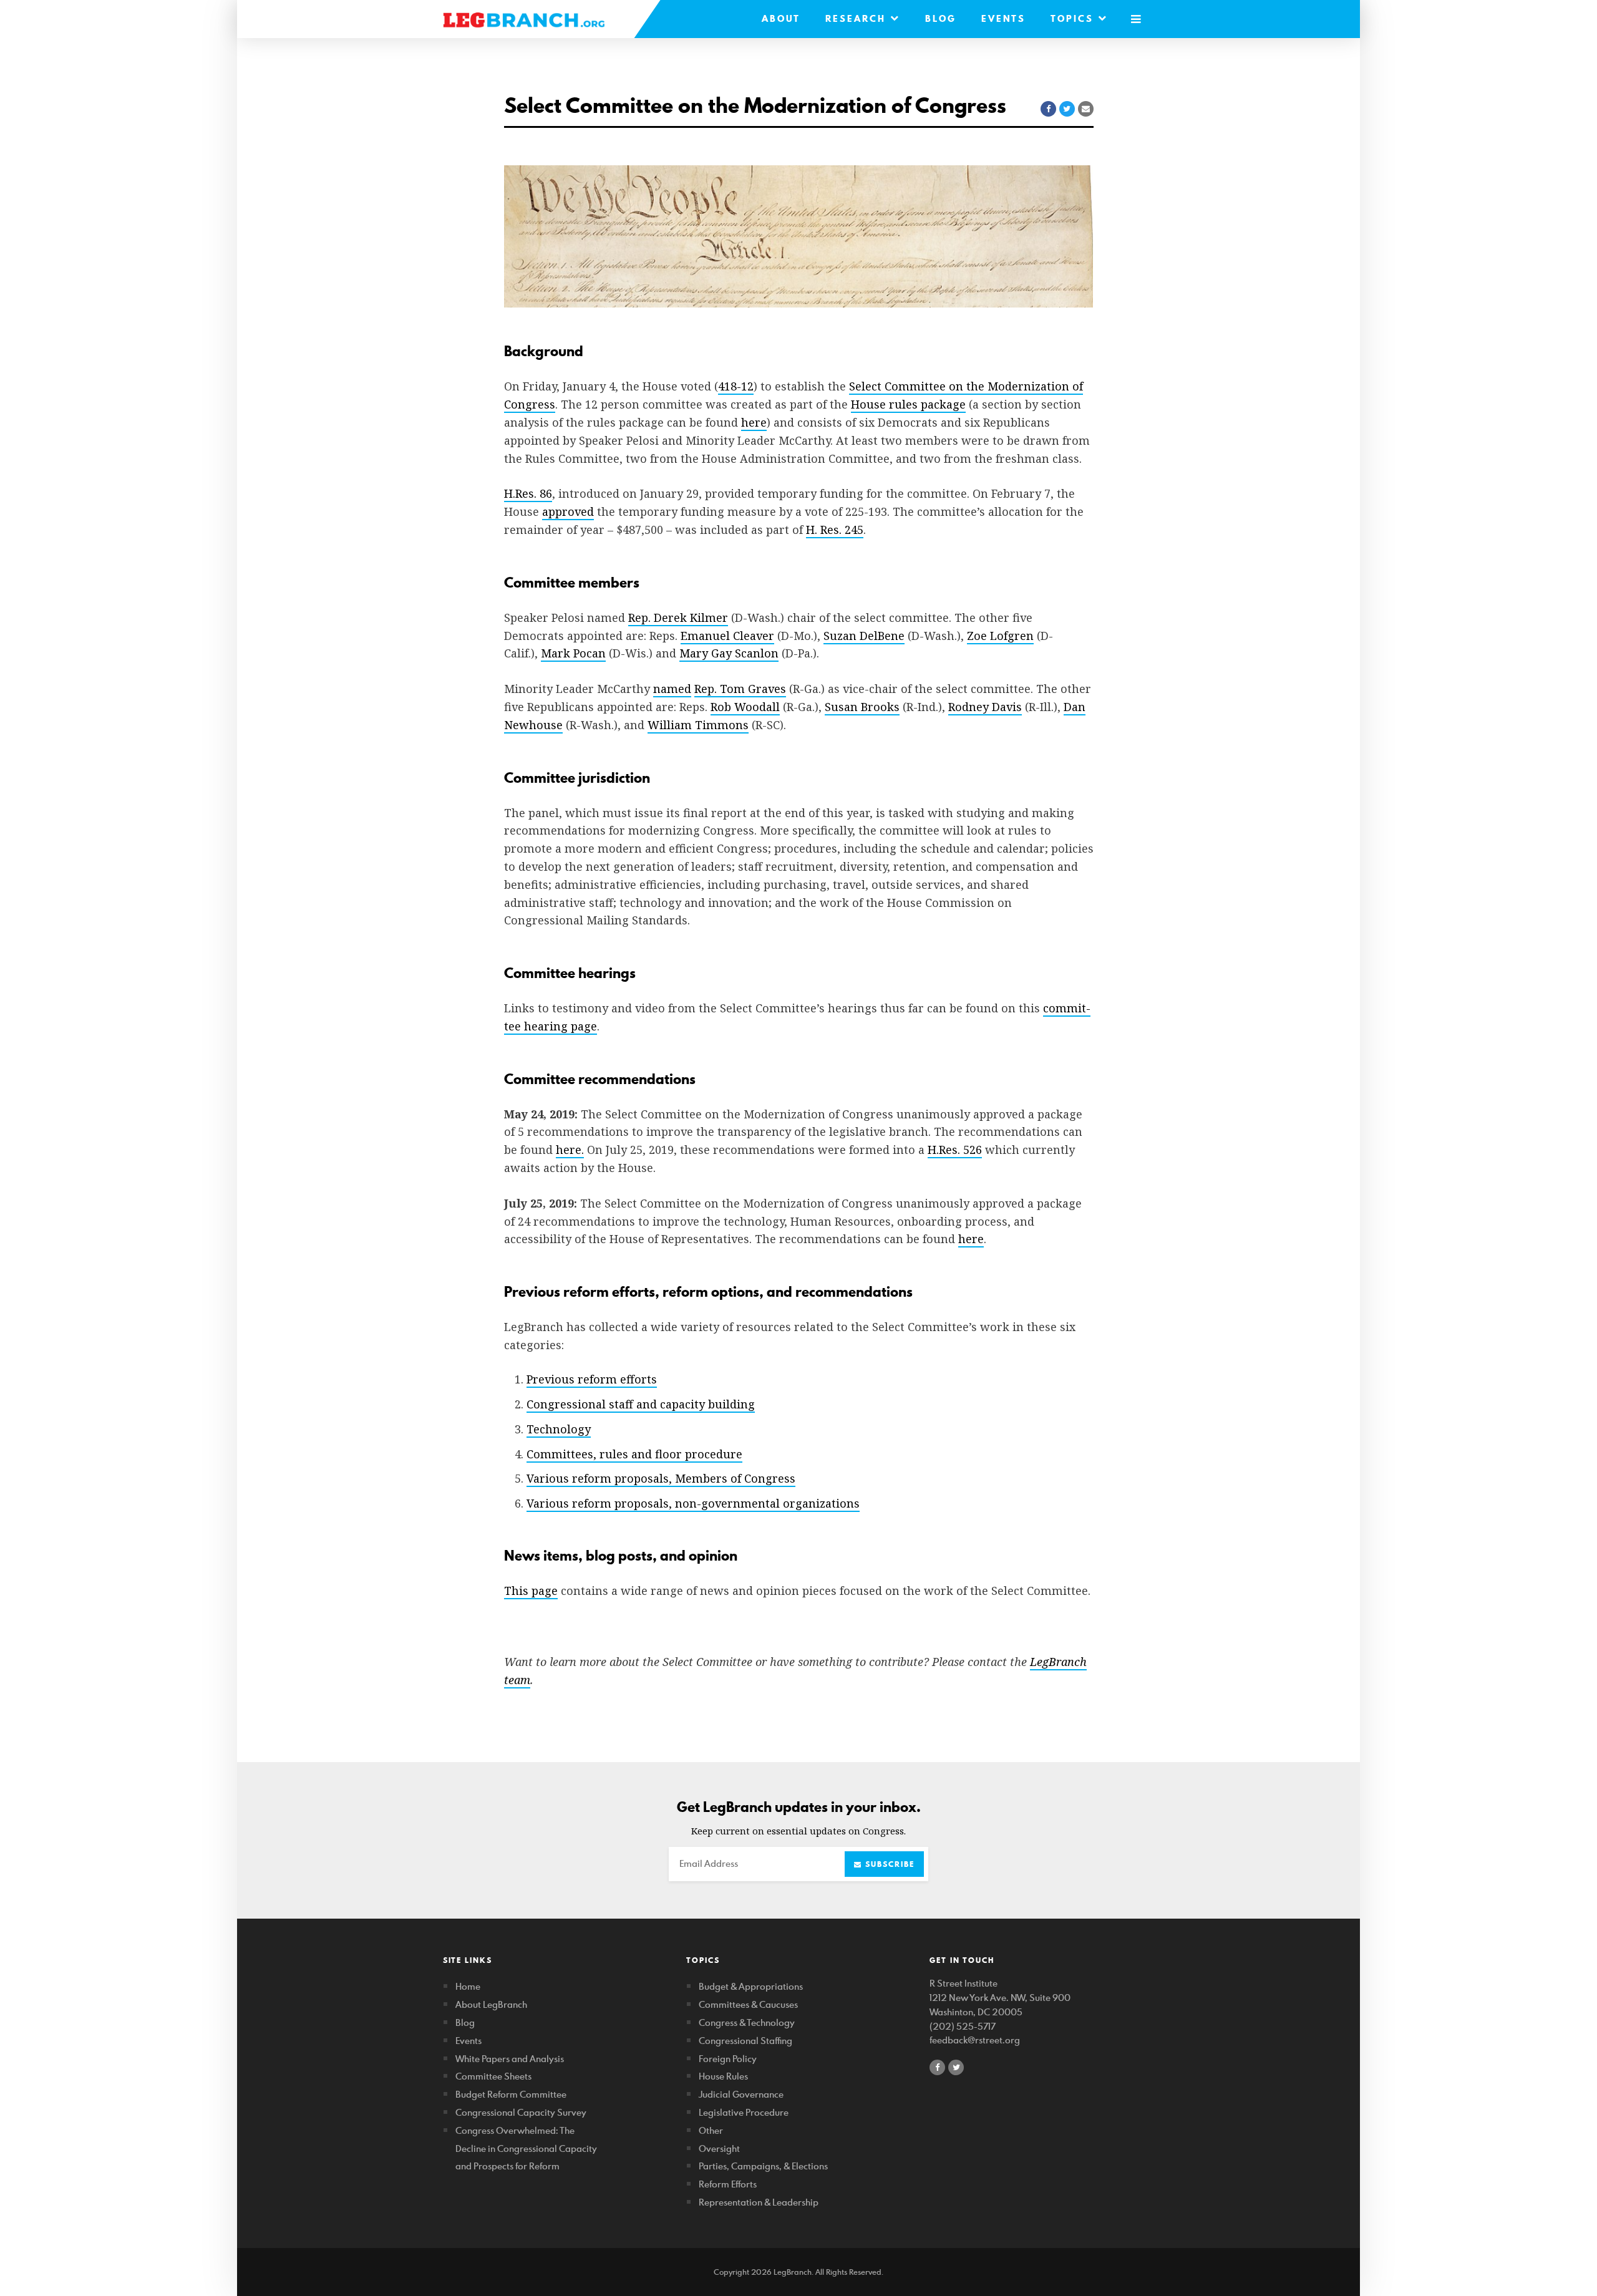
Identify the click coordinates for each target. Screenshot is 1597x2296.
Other (711, 2130)
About (781, 19)
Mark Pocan (573, 653)
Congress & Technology (747, 2022)
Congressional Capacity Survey (521, 2112)
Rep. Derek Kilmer (678, 618)
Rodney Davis (985, 707)
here (754, 422)
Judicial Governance (741, 2094)
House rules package (908, 404)
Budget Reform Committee (511, 2094)
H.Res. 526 (955, 1150)
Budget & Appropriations (751, 1986)
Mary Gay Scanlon (729, 653)
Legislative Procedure (744, 2112)
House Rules (723, 2076)
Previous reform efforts (592, 1379)
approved (568, 511)
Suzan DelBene (864, 636)
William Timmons (698, 725)
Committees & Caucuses (748, 2004)
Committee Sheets (493, 2076)
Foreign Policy (728, 2059)
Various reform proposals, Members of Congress (661, 1478)
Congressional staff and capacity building (641, 1404)
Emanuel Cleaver (727, 636)
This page (531, 1591)
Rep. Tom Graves (740, 689)
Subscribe (888, 1864)
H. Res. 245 (835, 530)
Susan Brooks (862, 707)
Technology (559, 1429)
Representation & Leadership (759, 2202)
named (672, 689)
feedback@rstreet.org (975, 2040)
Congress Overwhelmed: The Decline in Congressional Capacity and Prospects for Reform (526, 2148)
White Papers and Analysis (510, 2059)
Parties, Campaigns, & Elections (763, 2166)
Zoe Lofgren (1000, 636)
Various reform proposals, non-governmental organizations (693, 1503)
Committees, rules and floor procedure (634, 1454)
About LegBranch (491, 2004)
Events (1003, 19)
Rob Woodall (745, 707)
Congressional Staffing (745, 2041)
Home (468, 1986)
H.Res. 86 (528, 493)
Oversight (719, 2148)
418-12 (736, 386)
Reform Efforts (728, 2184)
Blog (941, 19)
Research (858, 19)
